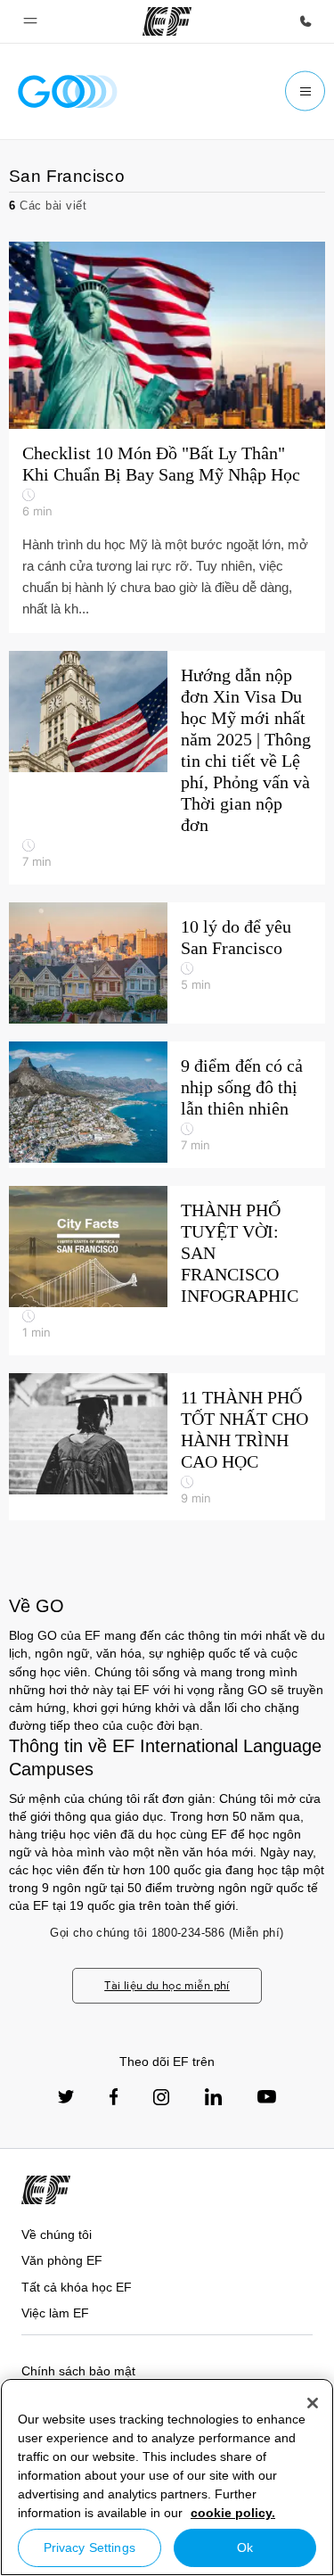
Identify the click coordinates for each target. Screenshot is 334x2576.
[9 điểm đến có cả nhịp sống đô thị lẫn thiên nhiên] (167, 1105)
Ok (245, 2547)
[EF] (167, 21)
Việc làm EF (55, 2313)
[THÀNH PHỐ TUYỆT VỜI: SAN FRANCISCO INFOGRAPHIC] (167, 1271)
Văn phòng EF (62, 2260)
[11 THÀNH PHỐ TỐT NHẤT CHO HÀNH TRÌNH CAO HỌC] (167, 1447)
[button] (30, 21)
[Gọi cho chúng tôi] (305, 21)
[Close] (313, 2403)
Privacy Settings (90, 2547)
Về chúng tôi (57, 2234)
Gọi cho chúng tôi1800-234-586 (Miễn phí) (167, 1933)
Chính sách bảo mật (78, 2371)
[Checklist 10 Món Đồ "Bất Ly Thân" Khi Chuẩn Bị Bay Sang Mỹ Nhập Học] (167, 437)
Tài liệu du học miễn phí (167, 1985)
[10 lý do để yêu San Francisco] (167, 963)
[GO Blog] (68, 91)
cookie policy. (233, 2513)
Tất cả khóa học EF (77, 2287)
